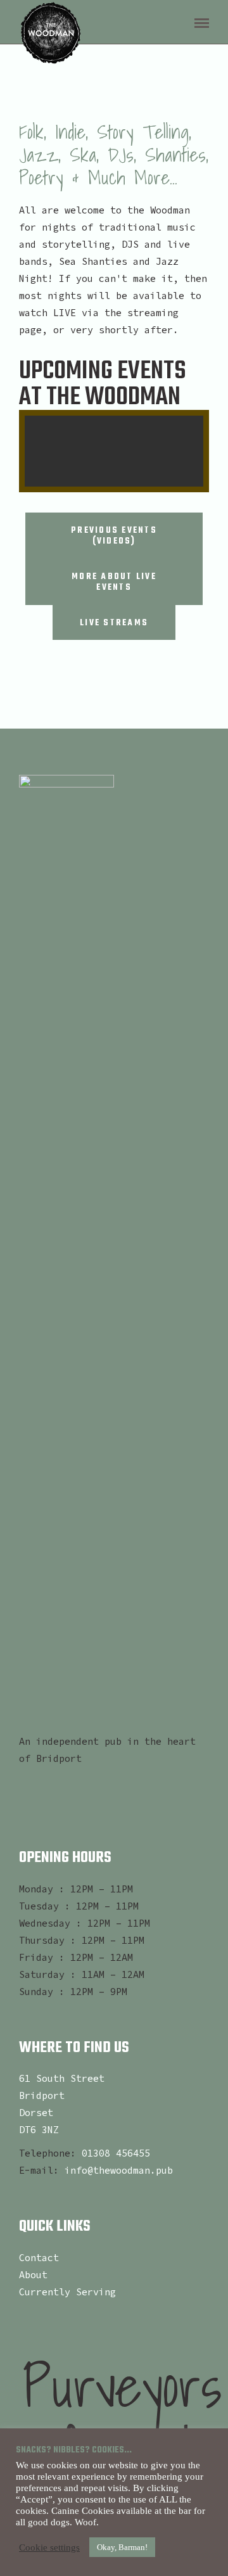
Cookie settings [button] (49, 2547)
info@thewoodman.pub (119, 2170)
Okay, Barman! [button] (122, 2547)
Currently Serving (67, 2292)
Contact (39, 2258)
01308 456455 (116, 2153)
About (33, 2275)
